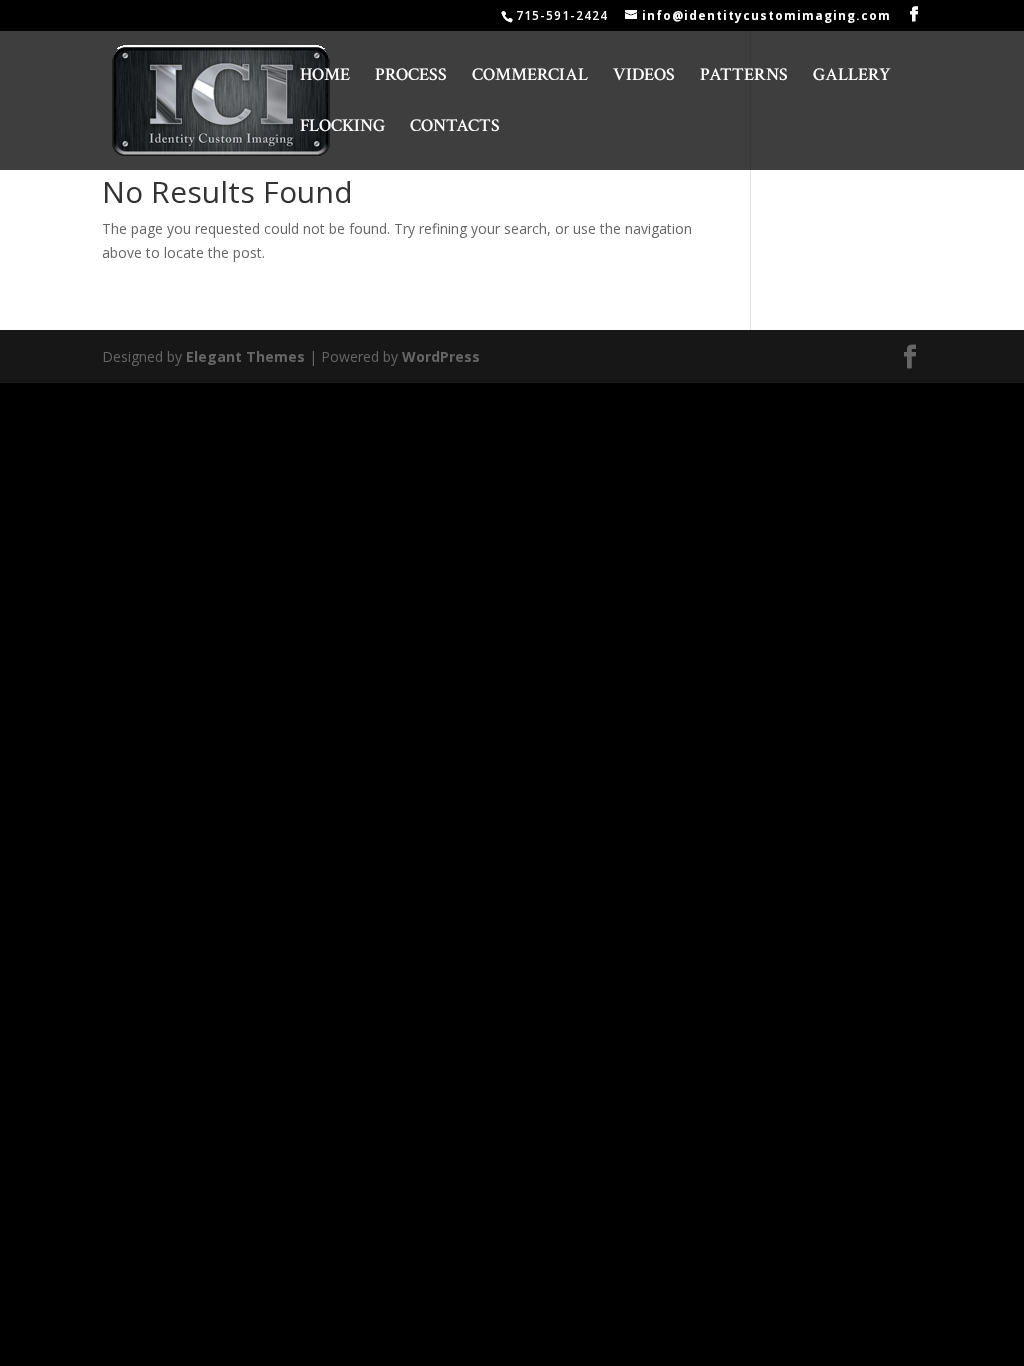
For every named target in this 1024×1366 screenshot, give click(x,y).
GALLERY (852, 77)
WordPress (441, 356)
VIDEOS (644, 77)
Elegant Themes (245, 356)
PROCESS (411, 77)
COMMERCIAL (530, 77)
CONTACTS (455, 128)
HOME (325, 77)
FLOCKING (342, 128)
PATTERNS (744, 77)
